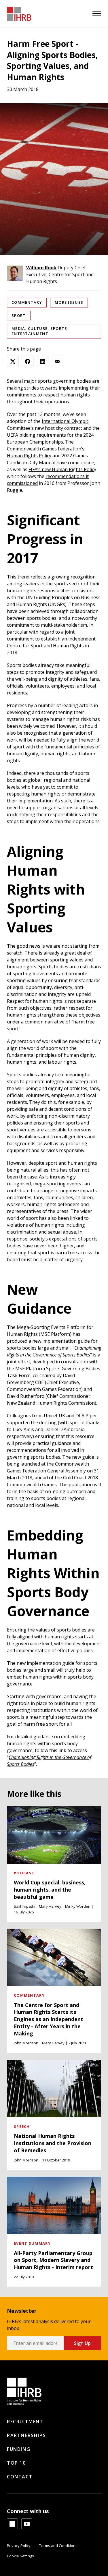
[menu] (97, 13)
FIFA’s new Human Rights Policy (62, 469)
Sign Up (82, 2343)
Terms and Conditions (58, 2546)
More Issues (69, 302)
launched (30, 1464)
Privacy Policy (19, 2546)
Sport (19, 316)
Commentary (27, 302)
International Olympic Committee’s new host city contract (48, 425)
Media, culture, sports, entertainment (40, 331)
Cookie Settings (20, 2556)
